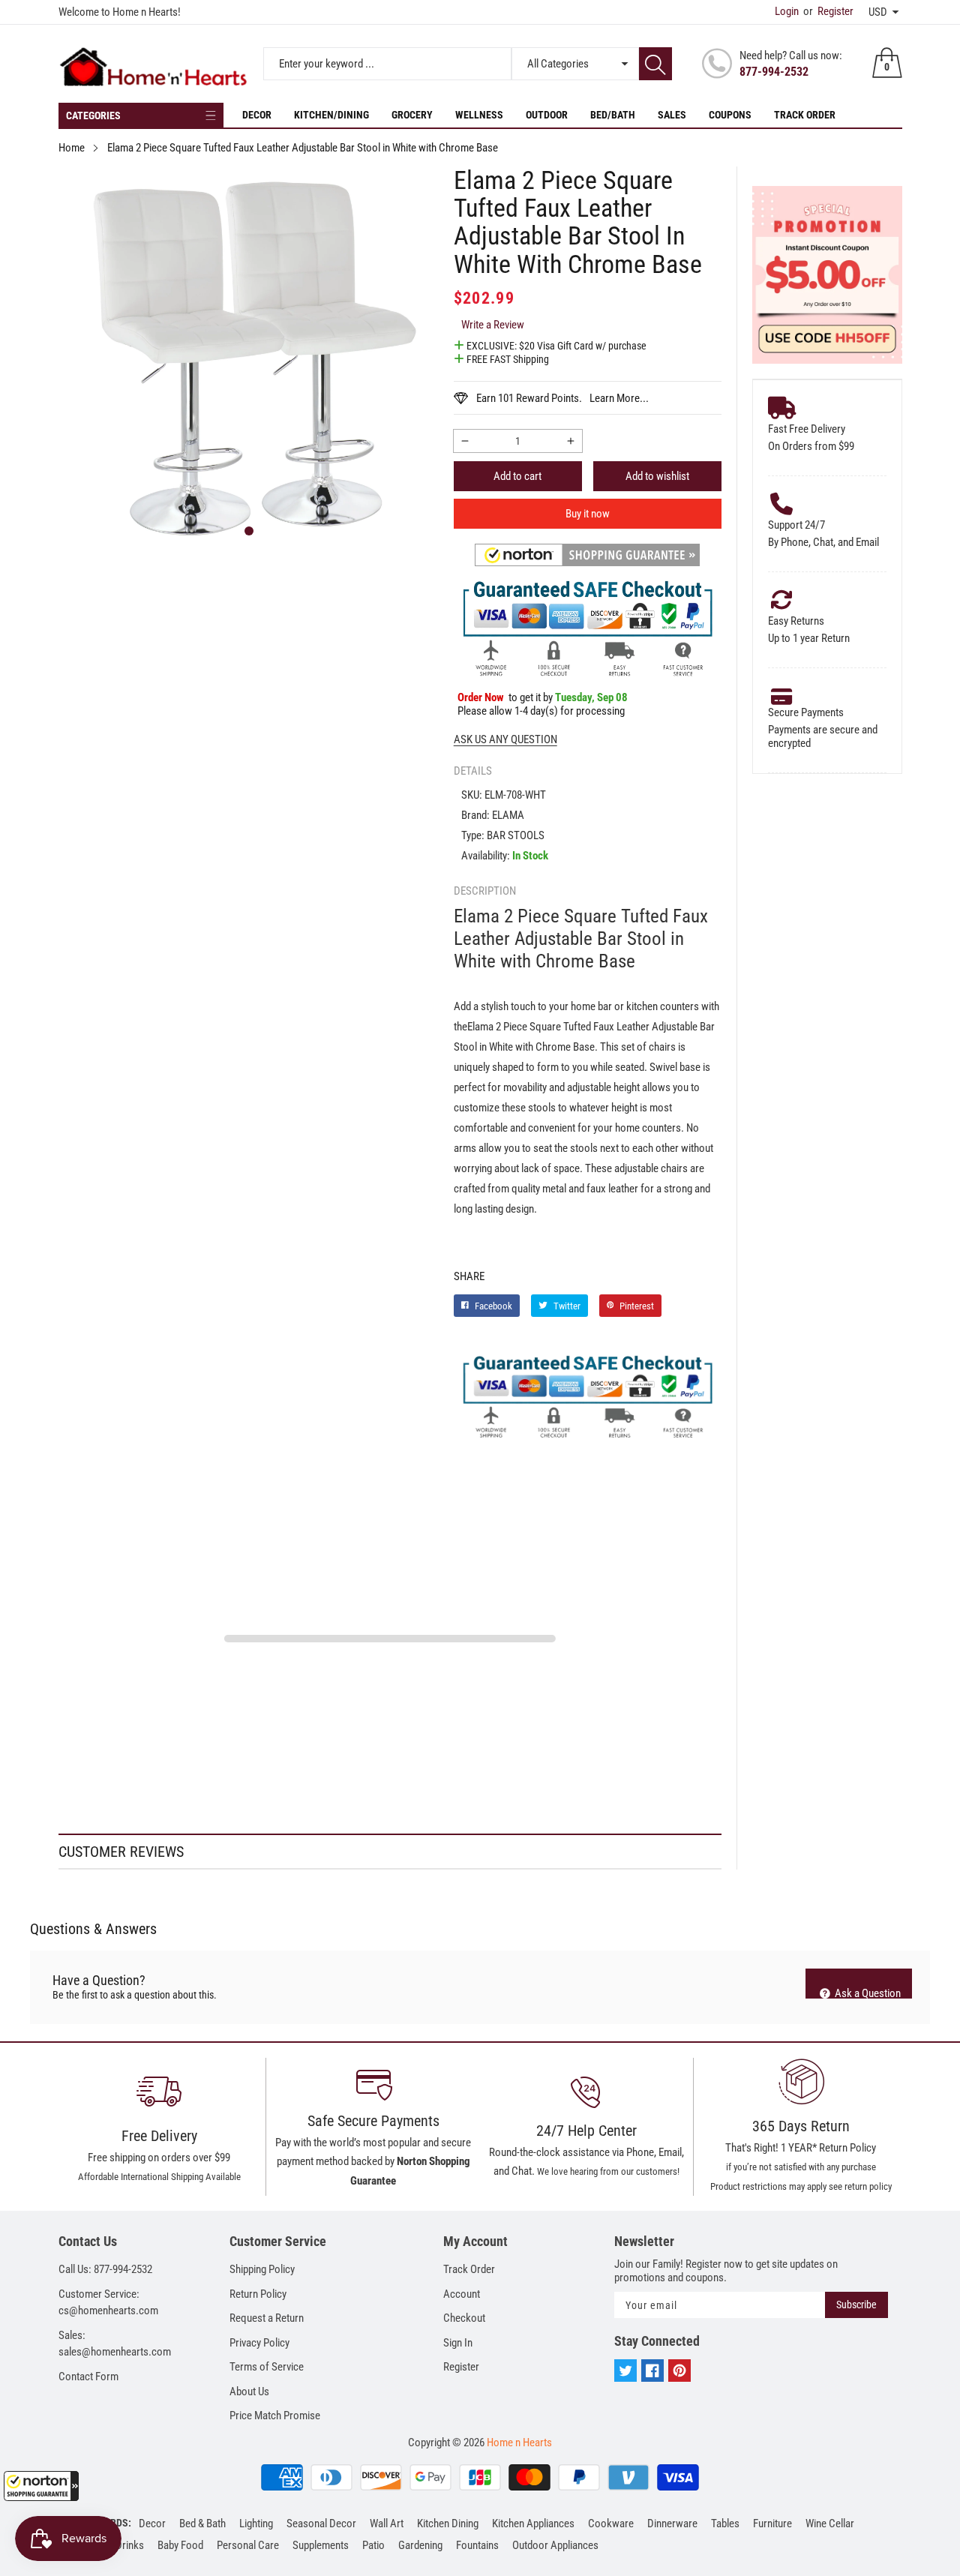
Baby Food (180, 2545)
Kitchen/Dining (331, 115)
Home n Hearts (519, 2443)
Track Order (805, 115)
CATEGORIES (93, 115)
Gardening (420, 2545)
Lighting (256, 2524)
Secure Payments (806, 712)
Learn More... (619, 398)
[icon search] (655, 64)
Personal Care (248, 2545)
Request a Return (267, 2318)
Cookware (611, 2524)
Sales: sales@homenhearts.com (115, 2344)
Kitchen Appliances (533, 2524)
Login (787, 11)
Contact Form (88, 2377)
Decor (257, 115)
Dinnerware (672, 2524)
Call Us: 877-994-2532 (105, 2269)
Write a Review (493, 325)
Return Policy (258, 2294)
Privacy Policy (259, 2343)
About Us (249, 2392)
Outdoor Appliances (555, 2545)
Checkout (464, 2318)
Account (462, 2294)
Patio (373, 2545)
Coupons (730, 115)
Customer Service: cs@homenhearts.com (108, 2303)
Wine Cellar (830, 2524)
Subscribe (856, 2305)
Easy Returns (796, 621)
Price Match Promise (275, 2416)
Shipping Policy (262, 2269)
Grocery (412, 115)
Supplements (321, 2545)
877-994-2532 (774, 72)
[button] (41, 2486)
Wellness (479, 115)
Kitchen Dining (448, 2524)
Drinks (130, 2545)
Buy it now (588, 514)
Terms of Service (267, 2367)
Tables (725, 2524)
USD (878, 12)
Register (828, 11)
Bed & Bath (202, 2524)
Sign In (458, 2343)
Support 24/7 (796, 525)
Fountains (477, 2545)
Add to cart (517, 476)
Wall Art (387, 2524)
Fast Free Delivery (807, 429)
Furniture (772, 2524)
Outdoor (547, 115)
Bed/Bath (613, 115)
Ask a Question (867, 1993)
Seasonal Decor (321, 2524)
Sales (672, 115)
